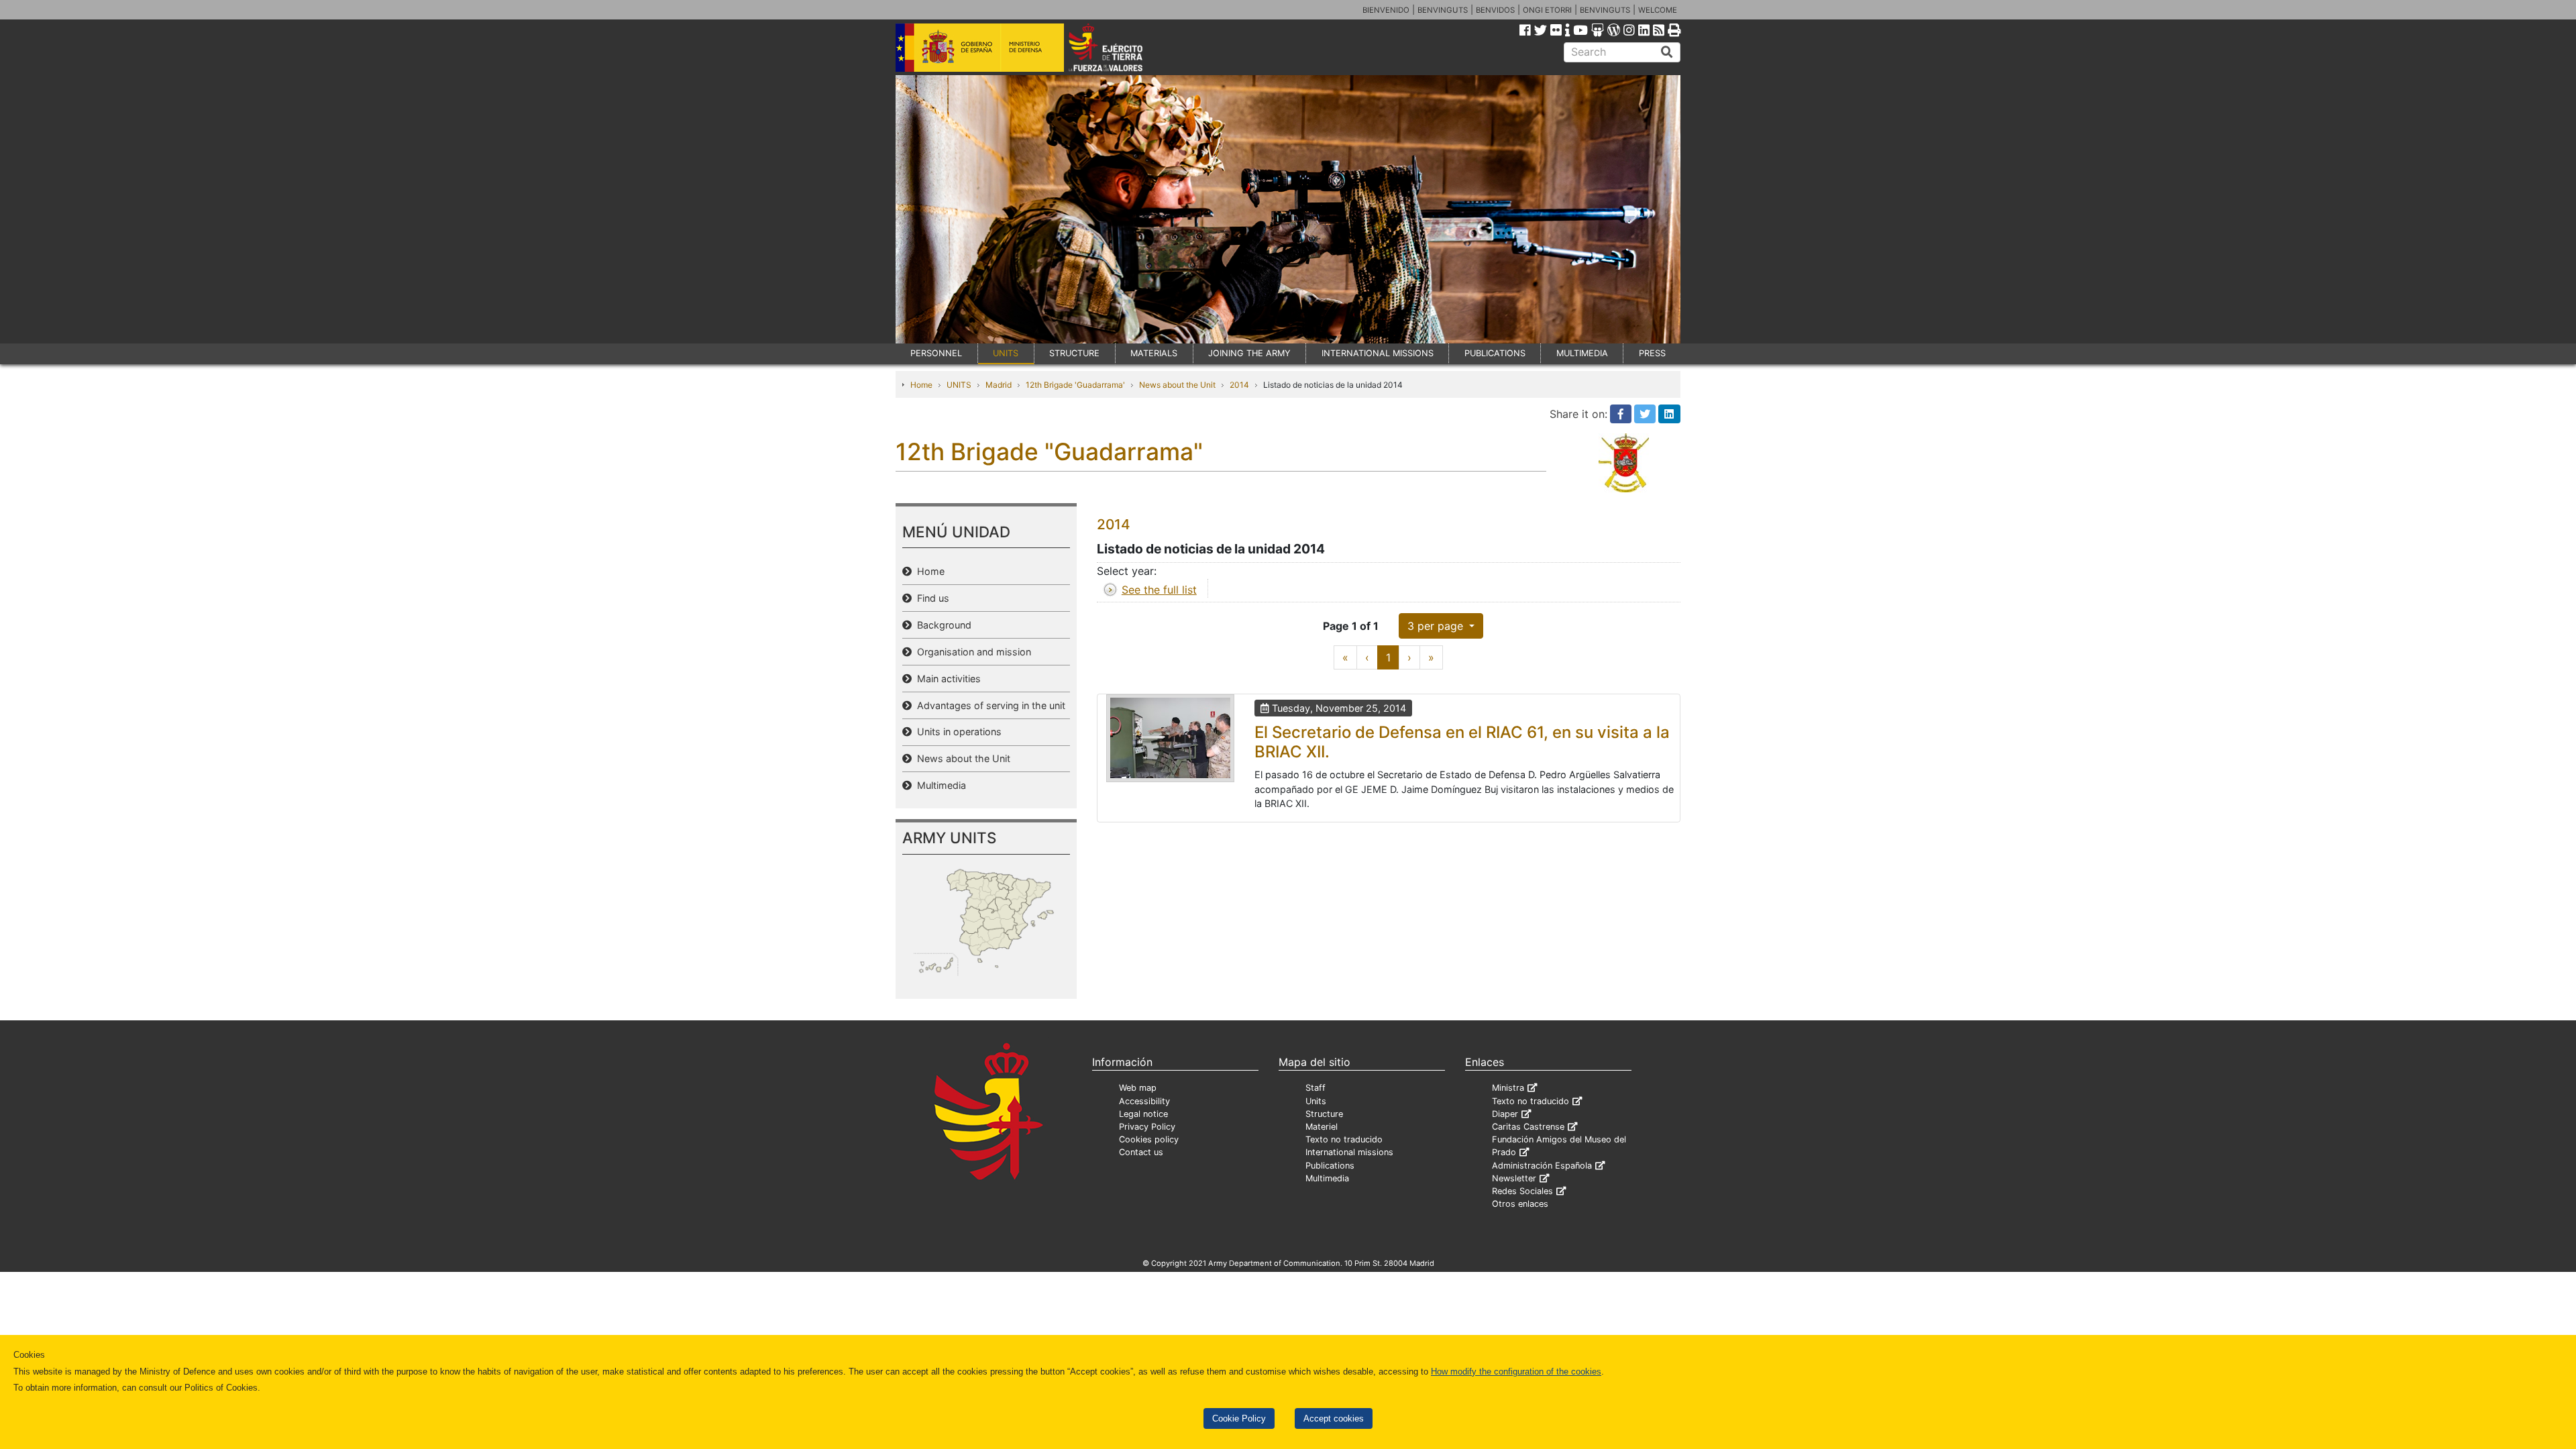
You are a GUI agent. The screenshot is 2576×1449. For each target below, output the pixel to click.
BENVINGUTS (1443, 10)
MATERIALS (1154, 353)
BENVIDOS (1495, 10)
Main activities (946, 679)
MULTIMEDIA (1582, 353)
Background (942, 625)
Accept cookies (1334, 1418)
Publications (1330, 1166)
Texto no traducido (1344, 1139)
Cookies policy (1149, 1139)
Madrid (999, 385)
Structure (1324, 1114)
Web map (1138, 1088)
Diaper (1505, 1114)
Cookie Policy (1239, 1418)
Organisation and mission (971, 652)
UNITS (1006, 353)
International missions (1349, 1152)
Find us (930, 598)
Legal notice (1143, 1114)
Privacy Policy (1147, 1127)
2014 (1239, 385)
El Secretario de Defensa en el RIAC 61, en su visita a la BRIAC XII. (1462, 742)
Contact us (1141, 1152)
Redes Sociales (1522, 1191)
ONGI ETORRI (1547, 10)
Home (921, 385)
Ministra (1508, 1088)
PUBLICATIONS (1495, 353)
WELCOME (1658, 10)
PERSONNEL (936, 353)
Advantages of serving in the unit (988, 705)
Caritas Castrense (1528, 1127)
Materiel (1322, 1127)
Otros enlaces (1520, 1204)
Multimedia (939, 785)
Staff (1316, 1088)
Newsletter (1514, 1178)
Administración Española (1542, 1166)
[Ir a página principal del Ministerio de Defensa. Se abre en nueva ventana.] (980, 46)
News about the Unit (1177, 385)
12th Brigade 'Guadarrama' (1075, 385)
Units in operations (957, 732)
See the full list (1159, 590)
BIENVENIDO (1386, 10)
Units (1316, 1101)
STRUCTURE (1074, 353)
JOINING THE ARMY (1249, 353)
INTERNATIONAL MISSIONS (1378, 353)
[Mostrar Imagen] (1170, 738)
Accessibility (1144, 1101)
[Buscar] (1667, 52)
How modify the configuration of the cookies (1516, 1372)
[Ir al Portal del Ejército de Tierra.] (1121, 46)
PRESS (1652, 353)
